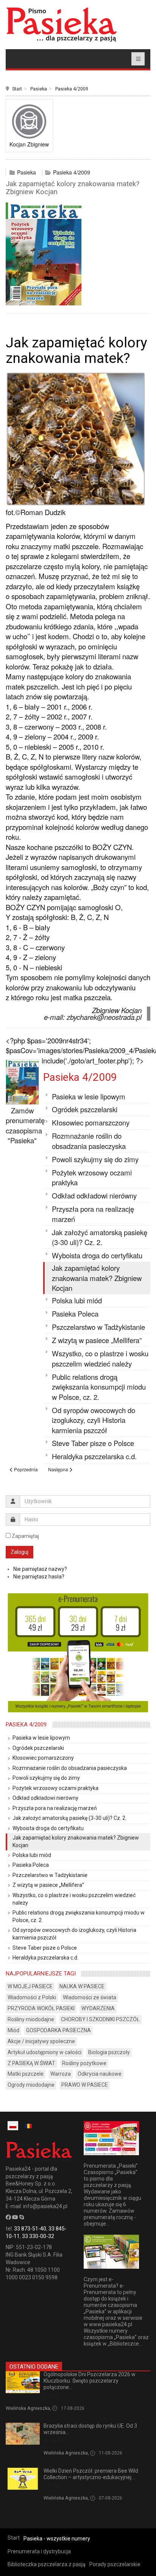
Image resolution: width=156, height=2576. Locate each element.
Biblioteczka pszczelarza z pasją (47, 2564)
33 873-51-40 (30, 2229)
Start (17, 89)
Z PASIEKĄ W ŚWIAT (31, 2063)
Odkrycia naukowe (100, 2074)
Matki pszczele (26, 2074)
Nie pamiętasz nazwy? (40, 1569)
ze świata (54, 2441)
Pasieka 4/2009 (72, 89)
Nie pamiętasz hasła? (39, 1577)
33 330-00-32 (38, 2236)
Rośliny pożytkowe (84, 2063)
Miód (13, 2030)
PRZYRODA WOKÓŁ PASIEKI (41, 2008)
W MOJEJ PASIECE (30, 1986)
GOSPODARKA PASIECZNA (58, 2030)
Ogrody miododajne (31, 2085)
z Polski (52, 2396)
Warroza (61, 2074)
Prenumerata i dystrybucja (39, 2551)
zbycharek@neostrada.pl (104, 1017)
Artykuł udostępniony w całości (44, 2052)
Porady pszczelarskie (115, 2564)
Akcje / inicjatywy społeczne (41, 2041)
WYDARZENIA (98, 2008)
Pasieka (39, 89)
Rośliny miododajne (31, 2019)
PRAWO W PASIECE (85, 2085)
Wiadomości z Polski (32, 1997)
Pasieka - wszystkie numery (57, 2539)
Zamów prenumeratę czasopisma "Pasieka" (25, 1125)
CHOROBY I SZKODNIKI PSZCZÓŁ (100, 2019)
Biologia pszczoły (109, 2052)
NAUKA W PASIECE (82, 1986)
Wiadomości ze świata (90, 1997)
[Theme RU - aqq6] (61, 24)
